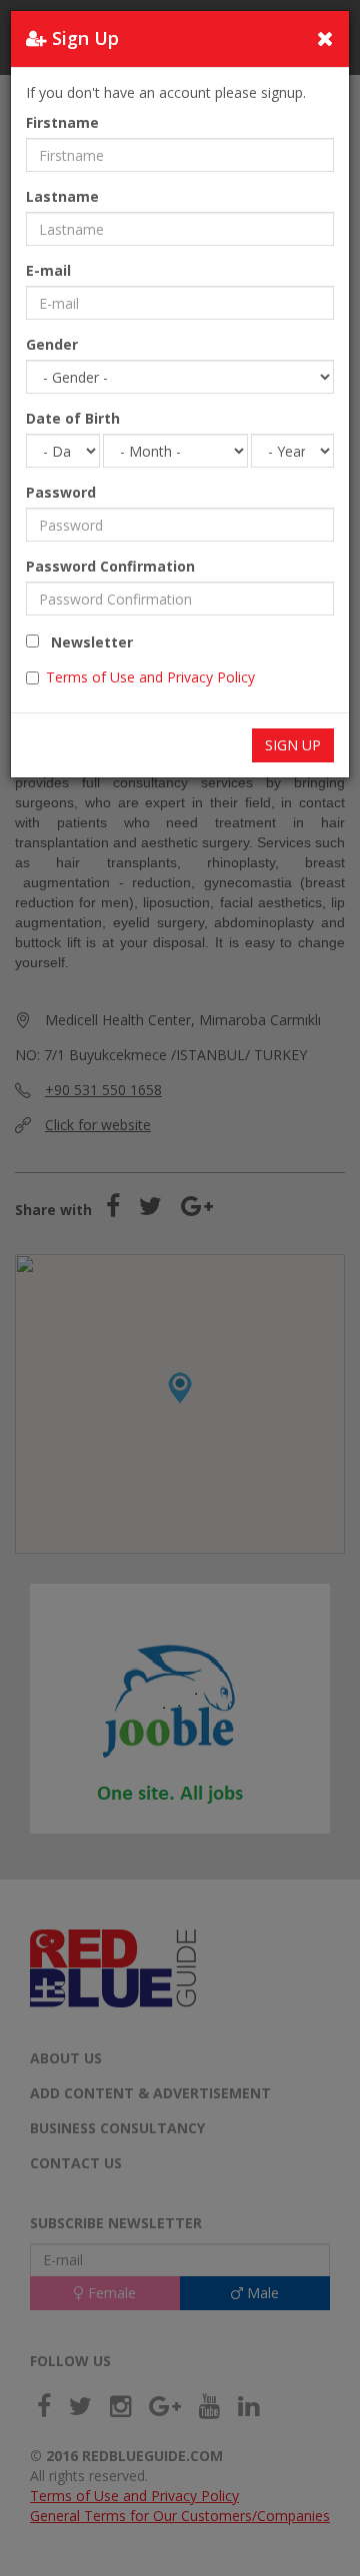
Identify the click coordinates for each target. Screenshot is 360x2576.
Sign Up (293, 745)
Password (61, 492)
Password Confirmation (110, 566)
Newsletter (86, 642)
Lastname (62, 196)
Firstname (62, 122)
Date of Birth (73, 418)
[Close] (325, 38)
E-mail (48, 270)
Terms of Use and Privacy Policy (150, 677)
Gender (52, 344)
